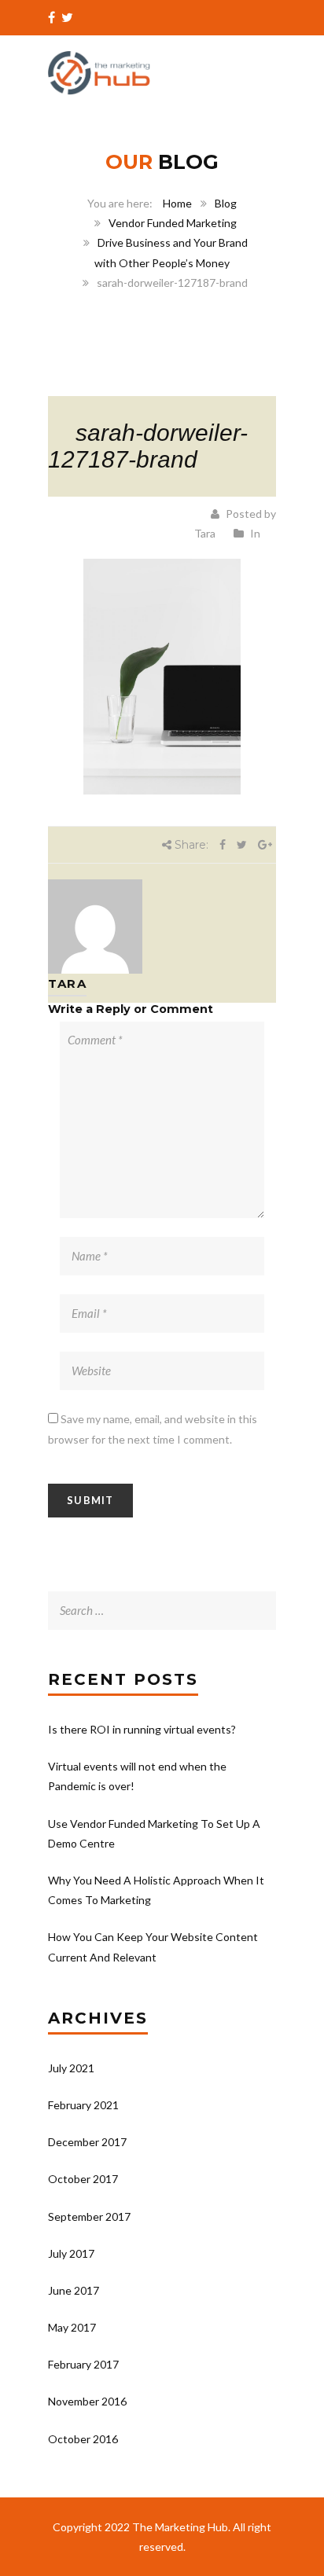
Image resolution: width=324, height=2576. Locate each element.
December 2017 (87, 2142)
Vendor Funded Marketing (173, 223)
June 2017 (74, 2290)
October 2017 (83, 2179)
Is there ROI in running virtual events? (142, 1729)
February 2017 (83, 2364)
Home (177, 203)
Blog (226, 203)
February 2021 (83, 2105)
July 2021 (71, 2068)
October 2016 (83, 2439)
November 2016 (87, 2401)
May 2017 (72, 2327)
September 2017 (89, 2216)
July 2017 (71, 2253)
